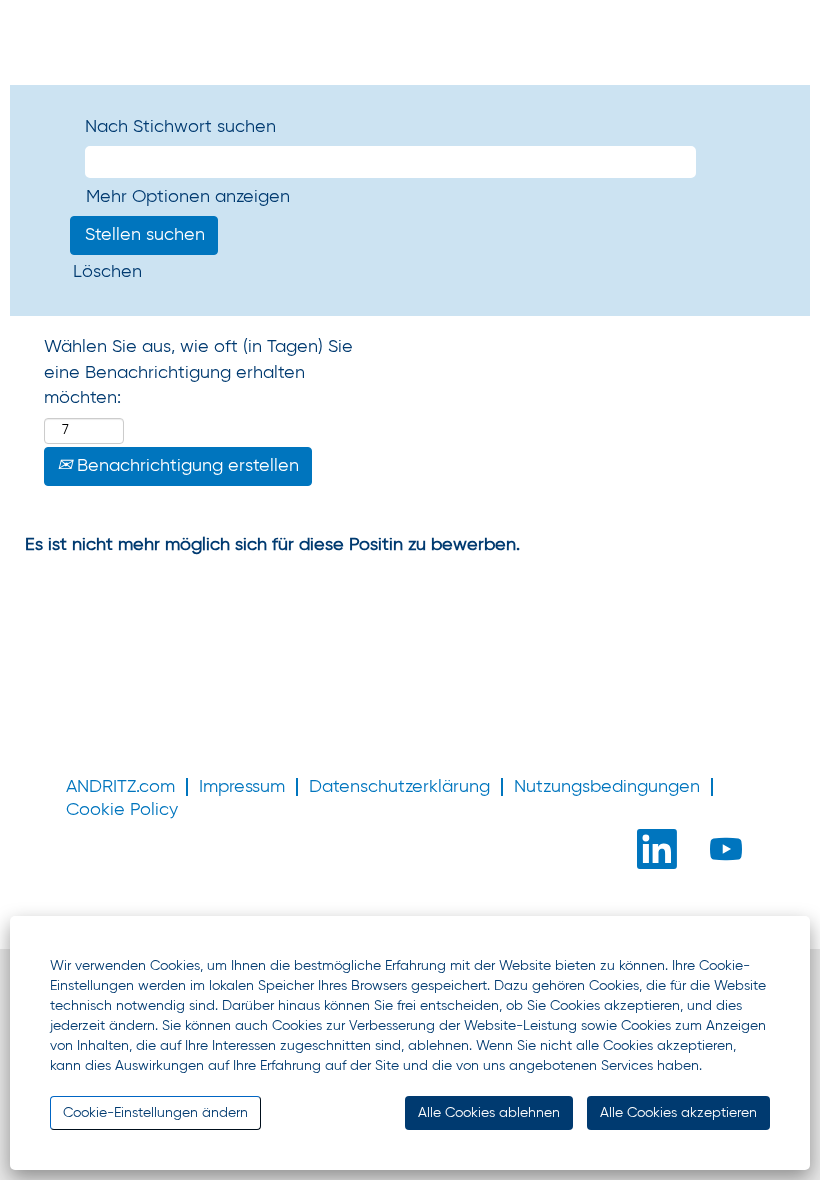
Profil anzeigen (195, 28)
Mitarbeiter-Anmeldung (166, 56)
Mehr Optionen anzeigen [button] (188, 197)
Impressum (242, 787)
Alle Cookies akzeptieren (678, 1113)
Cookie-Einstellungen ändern (155, 1113)
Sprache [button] (69, 28)
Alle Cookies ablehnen (489, 1113)
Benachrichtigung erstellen (185, 466)
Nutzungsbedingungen (607, 787)
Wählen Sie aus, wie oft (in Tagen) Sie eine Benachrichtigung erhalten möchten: (198, 372)
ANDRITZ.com (120, 787)
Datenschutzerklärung (399, 787)
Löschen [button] (107, 272)
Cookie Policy (122, 810)
